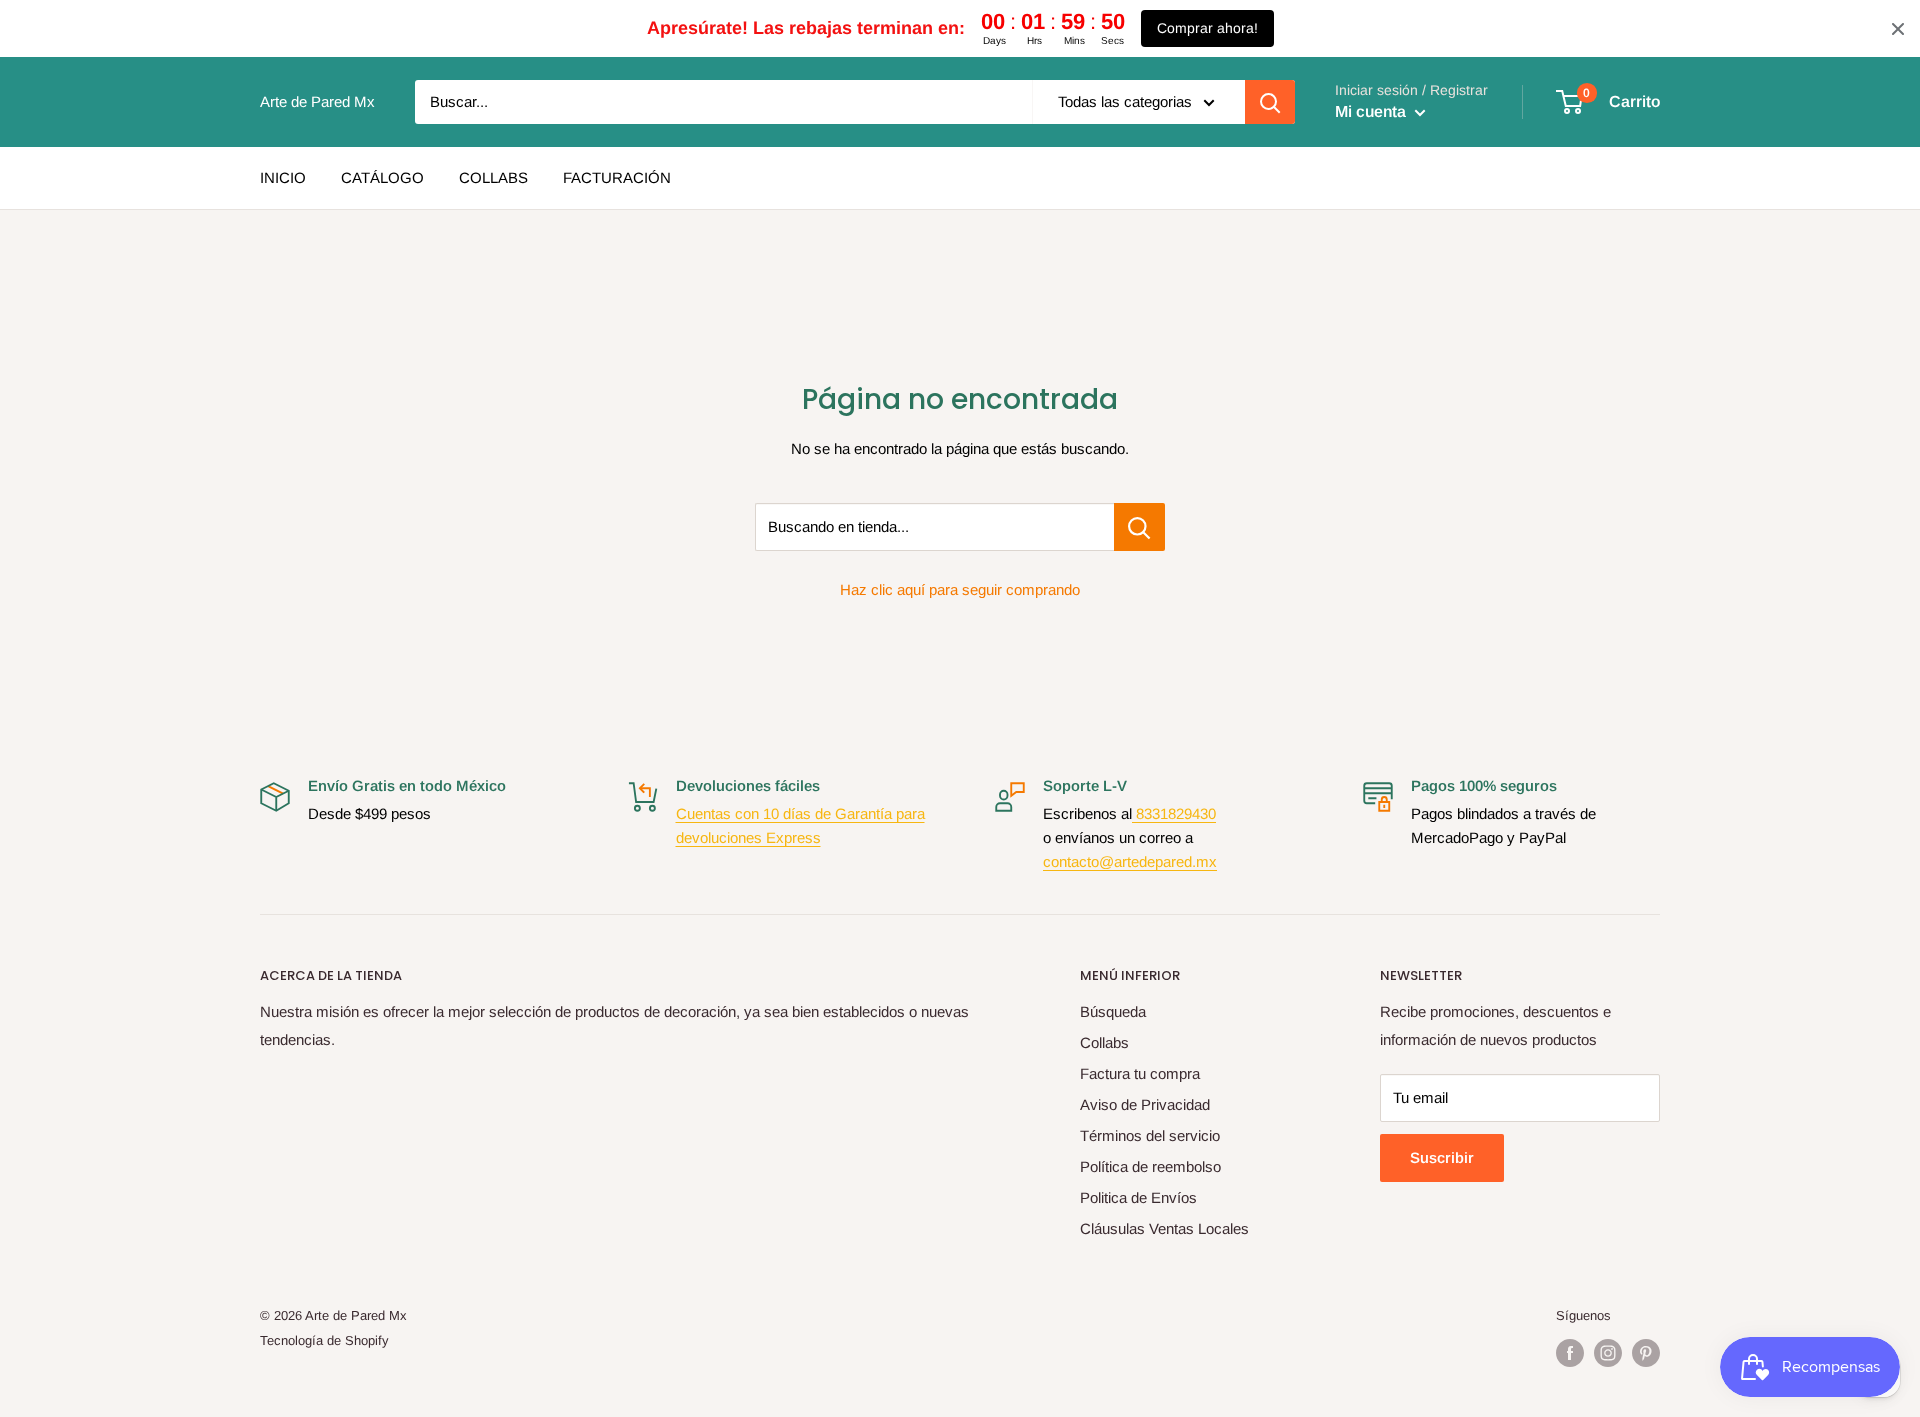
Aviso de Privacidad (1145, 1104)
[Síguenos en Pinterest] (1646, 1353)
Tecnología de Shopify (324, 1340)
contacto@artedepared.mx (1130, 861)
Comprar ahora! (1207, 28)
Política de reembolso (1150, 1166)
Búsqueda (1113, 1011)
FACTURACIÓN (617, 177)
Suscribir (1442, 1157)
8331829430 (1174, 813)
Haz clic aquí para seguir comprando (960, 589)
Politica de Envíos (1138, 1197)
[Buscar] (1270, 102)
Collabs (1104, 1042)
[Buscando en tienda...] (1139, 527)
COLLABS (493, 177)
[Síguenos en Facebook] (1570, 1353)
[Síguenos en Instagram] (1608, 1353)
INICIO (283, 177)
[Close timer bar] (1898, 29)
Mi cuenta (1372, 111)
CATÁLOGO (382, 177)
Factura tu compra (1140, 1073)
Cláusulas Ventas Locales (1164, 1228)
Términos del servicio (1150, 1135)
